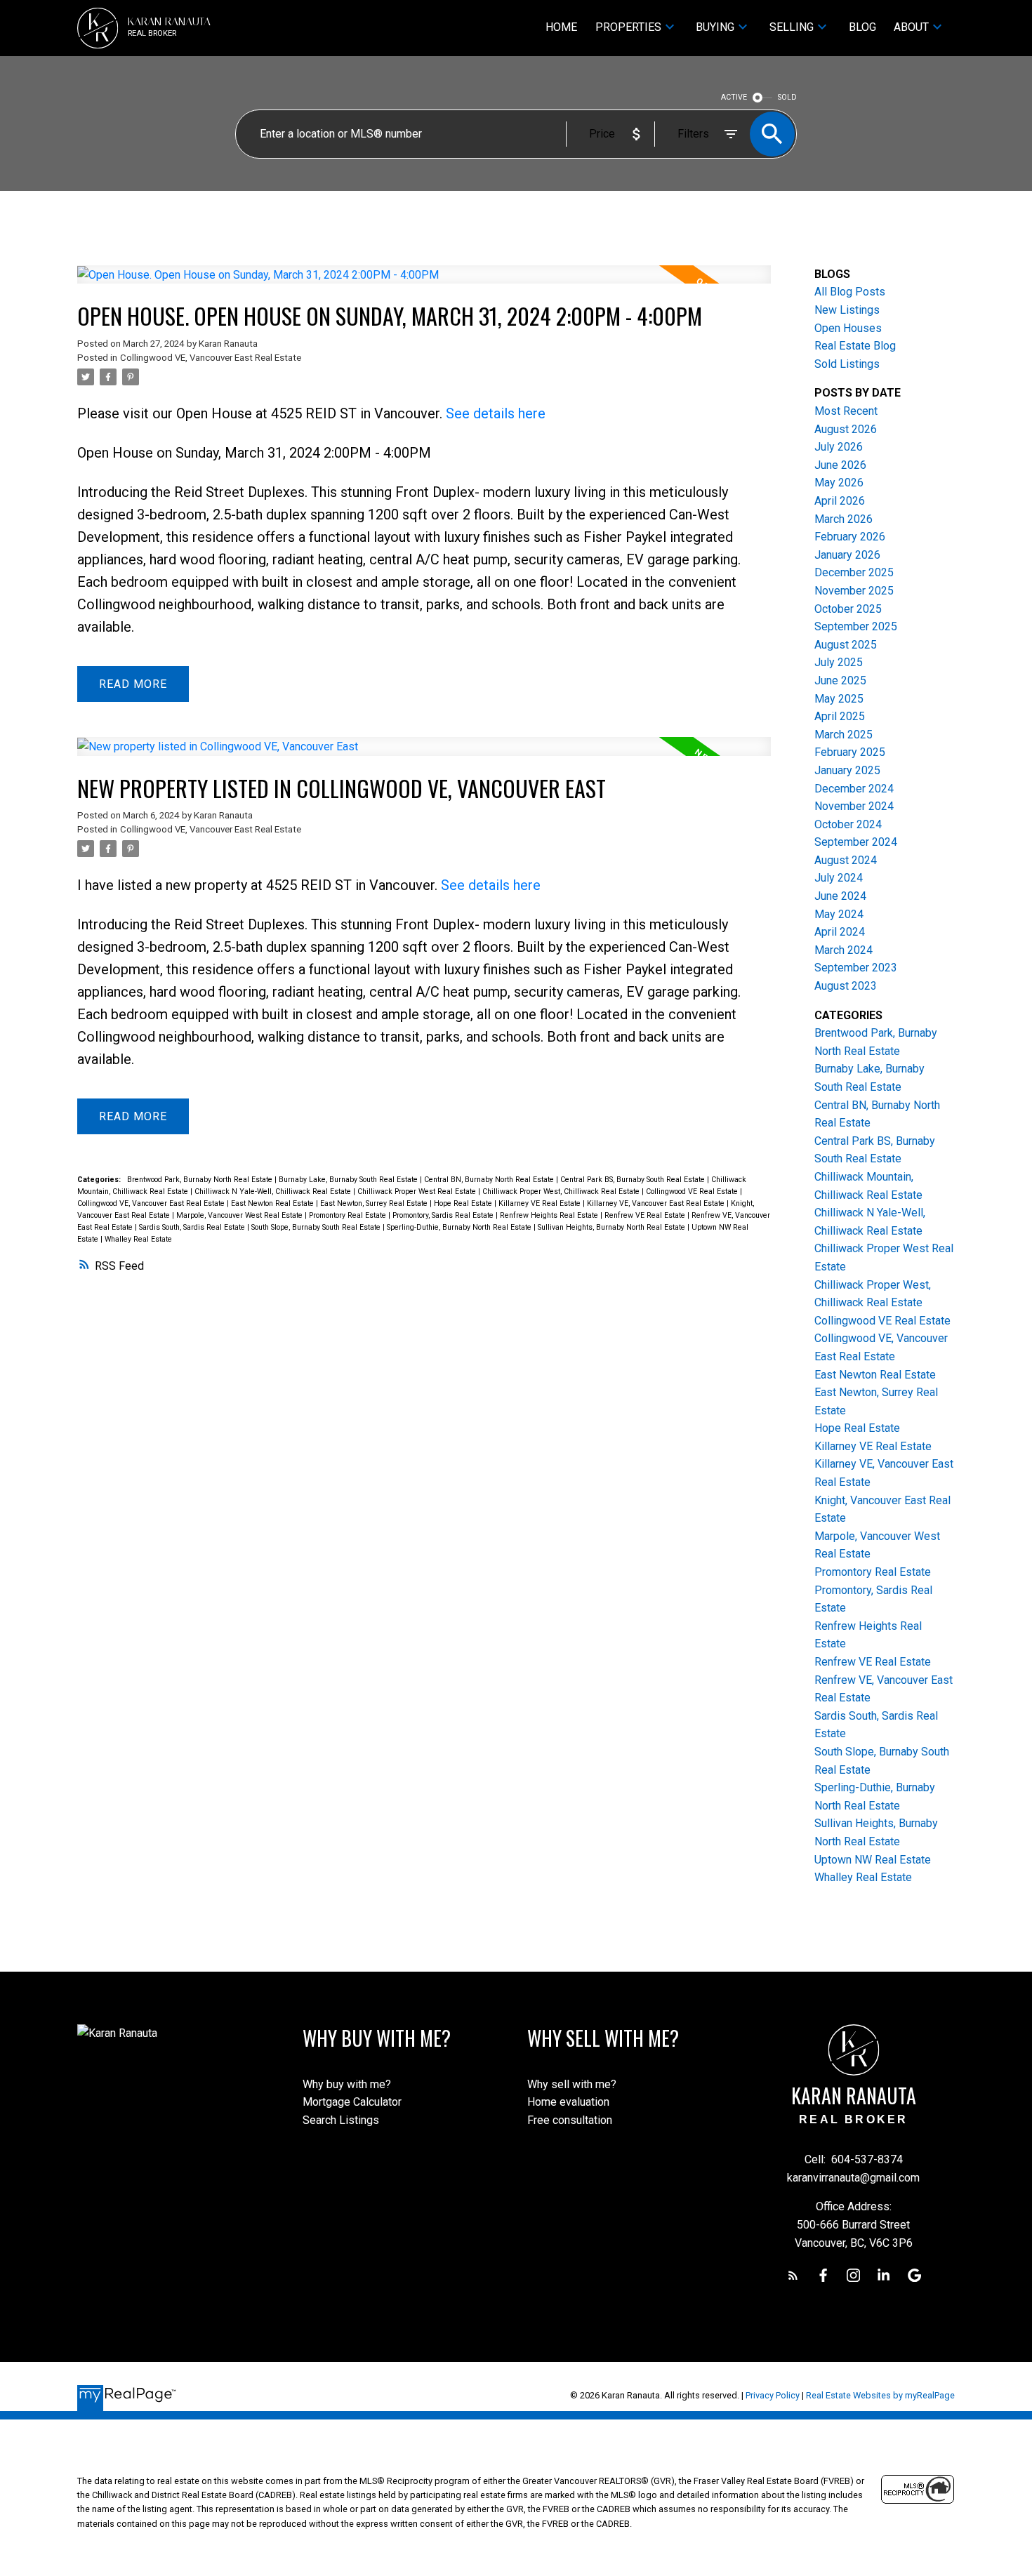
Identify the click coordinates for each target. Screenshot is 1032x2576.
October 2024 (848, 824)
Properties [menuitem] (628, 27)
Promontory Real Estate (349, 1215)
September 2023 (856, 968)
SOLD (787, 97)
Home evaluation (568, 2102)
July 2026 (839, 447)
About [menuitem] (911, 27)
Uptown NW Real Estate (873, 1860)
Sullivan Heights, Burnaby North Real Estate (613, 1227)
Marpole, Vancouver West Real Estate (240, 1215)
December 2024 (854, 789)
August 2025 (846, 645)
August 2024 (846, 860)
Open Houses (848, 328)
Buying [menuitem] (715, 27)
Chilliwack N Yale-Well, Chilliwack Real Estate (274, 1191)
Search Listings (341, 2120)
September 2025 (856, 626)
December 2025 (854, 572)
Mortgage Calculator (352, 2102)
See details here (496, 413)
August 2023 (846, 986)
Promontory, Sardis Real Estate (444, 1215)
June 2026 (840, 465)
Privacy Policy (773, 2395)
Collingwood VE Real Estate (693, 1191)
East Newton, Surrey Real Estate (375, 1203)
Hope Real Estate (464, 1203)
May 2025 (839, 699)
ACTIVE (734, 97)
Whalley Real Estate (138, 1239)
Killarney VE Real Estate (541, 1203)
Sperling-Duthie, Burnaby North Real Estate (460, 1227)
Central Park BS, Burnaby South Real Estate (634, 1180)
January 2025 (847, 770)
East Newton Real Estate (273, 1203)
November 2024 (854, 806)
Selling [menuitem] (792, 27)
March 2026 (844, 519)
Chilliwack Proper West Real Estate (418, 1191)
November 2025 (854, 591)
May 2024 (839, 914)
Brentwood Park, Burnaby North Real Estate (201, 1180)
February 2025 (850, 752)
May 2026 (839, 483)
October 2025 (848, 609)
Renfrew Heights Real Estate (550, 1215)
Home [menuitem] (561, 27)
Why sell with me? (572, 2084)
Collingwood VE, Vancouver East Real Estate (211, 358)
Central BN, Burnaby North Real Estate (490, 1180)
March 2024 (844, 950)
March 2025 (844, 735)
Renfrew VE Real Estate (646, 1215)
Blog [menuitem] (862, 27)
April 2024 (840, 932)
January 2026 (847, 555)
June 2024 (840, 896)
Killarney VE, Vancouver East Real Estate (657, 1203)
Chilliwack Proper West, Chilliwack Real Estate (562, 1191)
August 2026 (846, 429)
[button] (793, 2275)
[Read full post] (424, 283)
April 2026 (840, 501)
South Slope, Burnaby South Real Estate (317, 1227)
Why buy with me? (347, 2084)
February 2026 (850, 537)
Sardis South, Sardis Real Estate (193, 1227)
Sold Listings (847, 364)
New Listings (847, 310)
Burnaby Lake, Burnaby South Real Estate (349, 1180)
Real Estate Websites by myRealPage (880, 2395)
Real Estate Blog (855, 346)
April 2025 (840, 716)
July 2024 (839, 878)
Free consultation (570, 2120)
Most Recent (846, 411)
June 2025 (840, 680)
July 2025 (839, 662)
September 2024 (856, 842)
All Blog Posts (850, 292)
